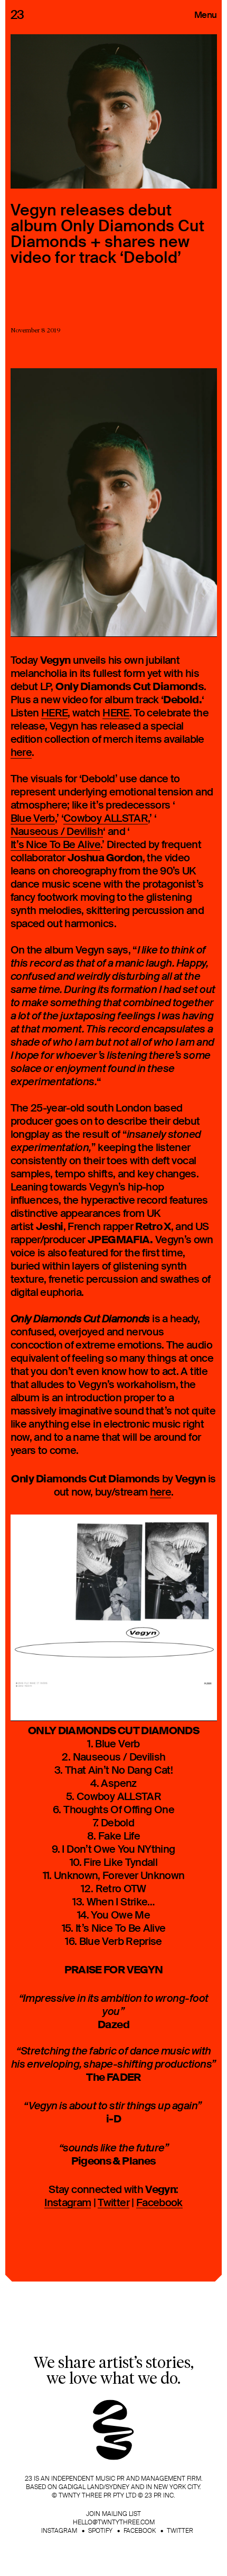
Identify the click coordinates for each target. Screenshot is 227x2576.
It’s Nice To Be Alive (55, 845)
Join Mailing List (113, 2514)
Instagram (68, 2203)
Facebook (159, 2203)
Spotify (100, 2531)
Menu (205, 15)
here (21, 753)
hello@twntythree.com (114, 2522)
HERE (54, 714)
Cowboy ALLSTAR (106, 819)
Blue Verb (33, 819)
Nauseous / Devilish (57, 832)
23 (17, 15)
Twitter (113, 2203)
